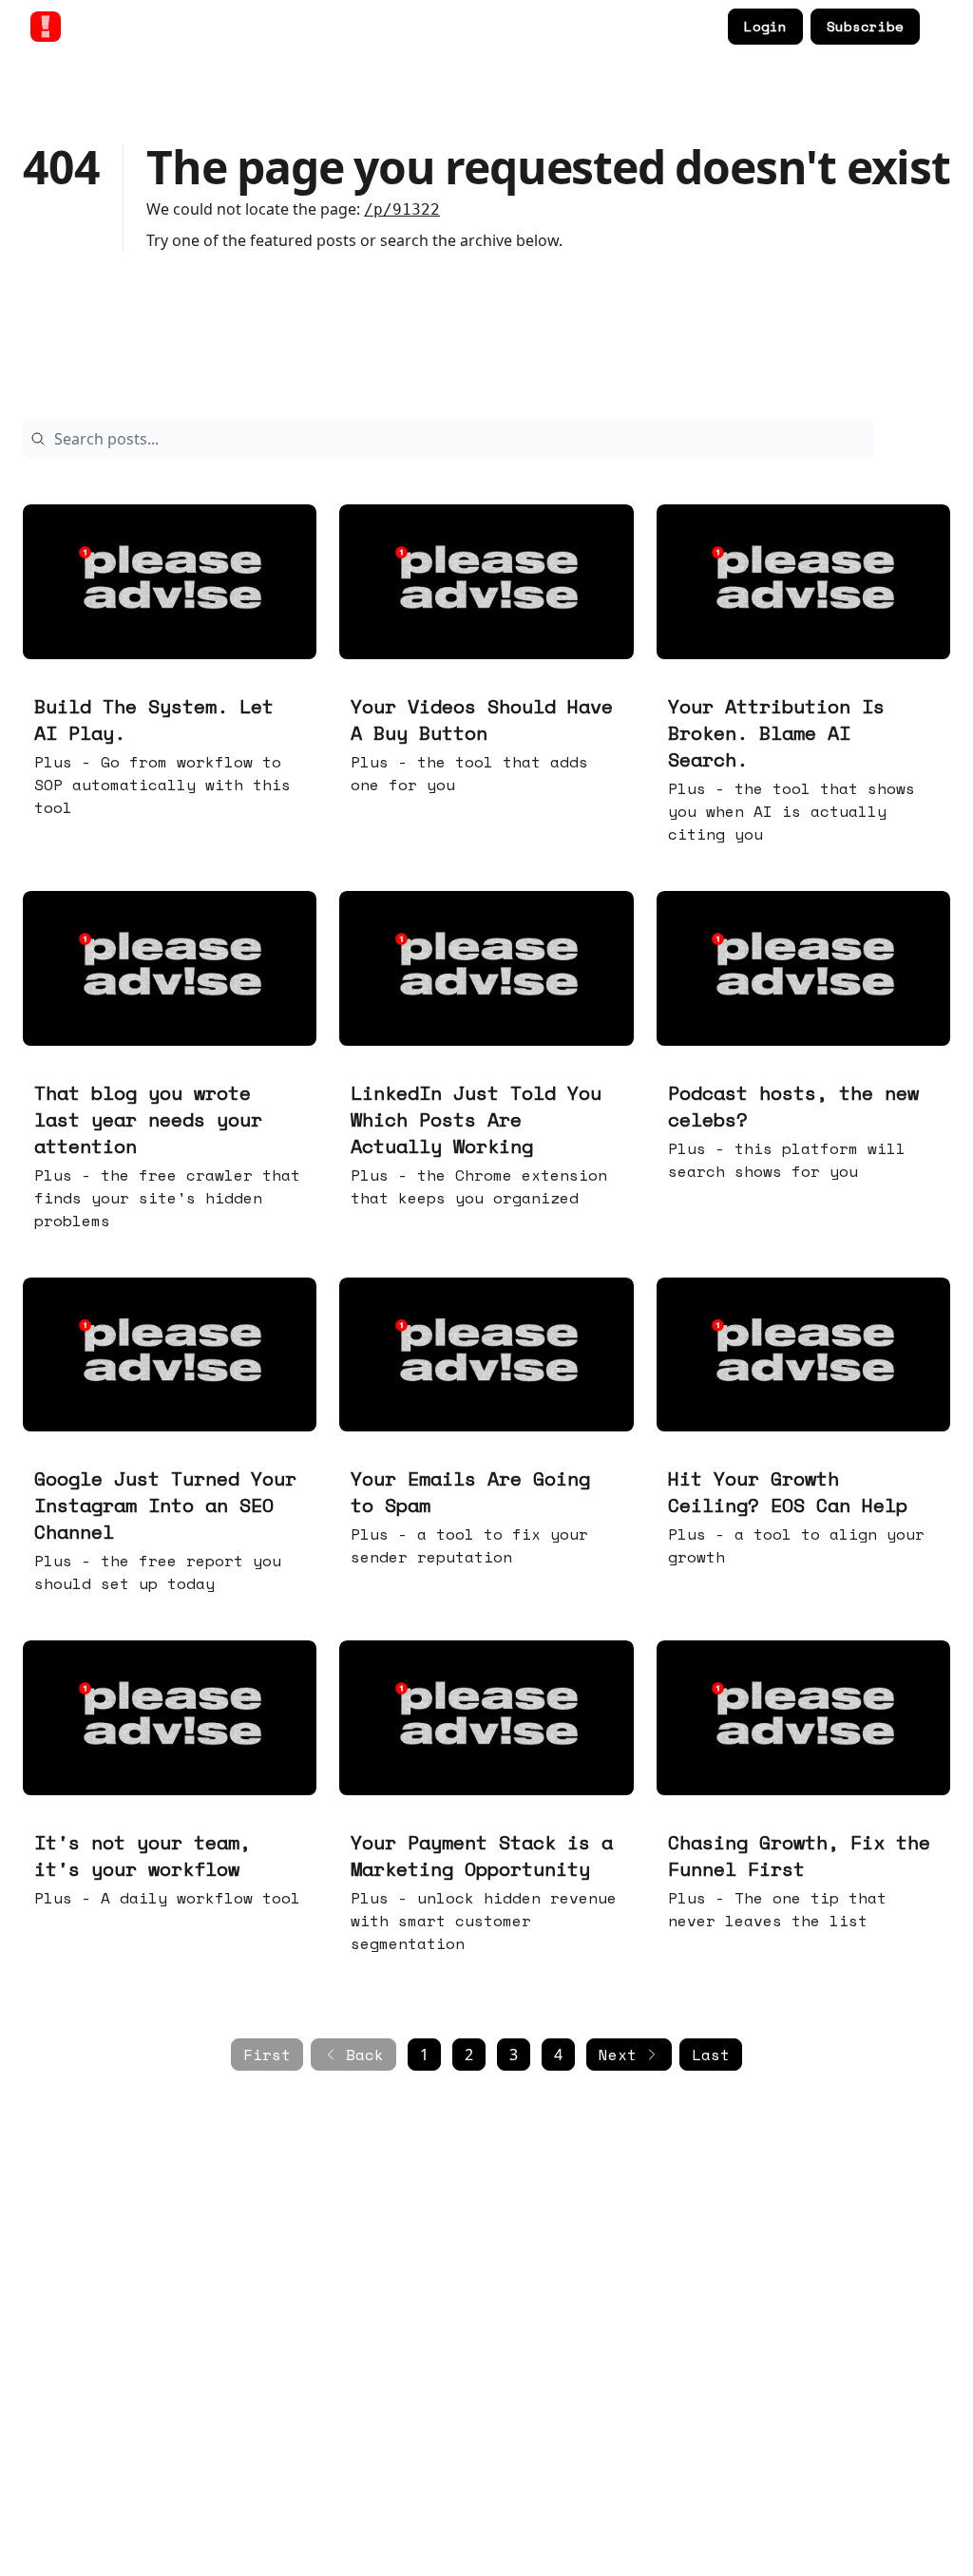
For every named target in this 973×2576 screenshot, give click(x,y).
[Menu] (939, 24)
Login (765, 26)
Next (618, 2055)
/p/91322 (402, 209)
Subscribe (865, 26)
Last (711, 2055)
